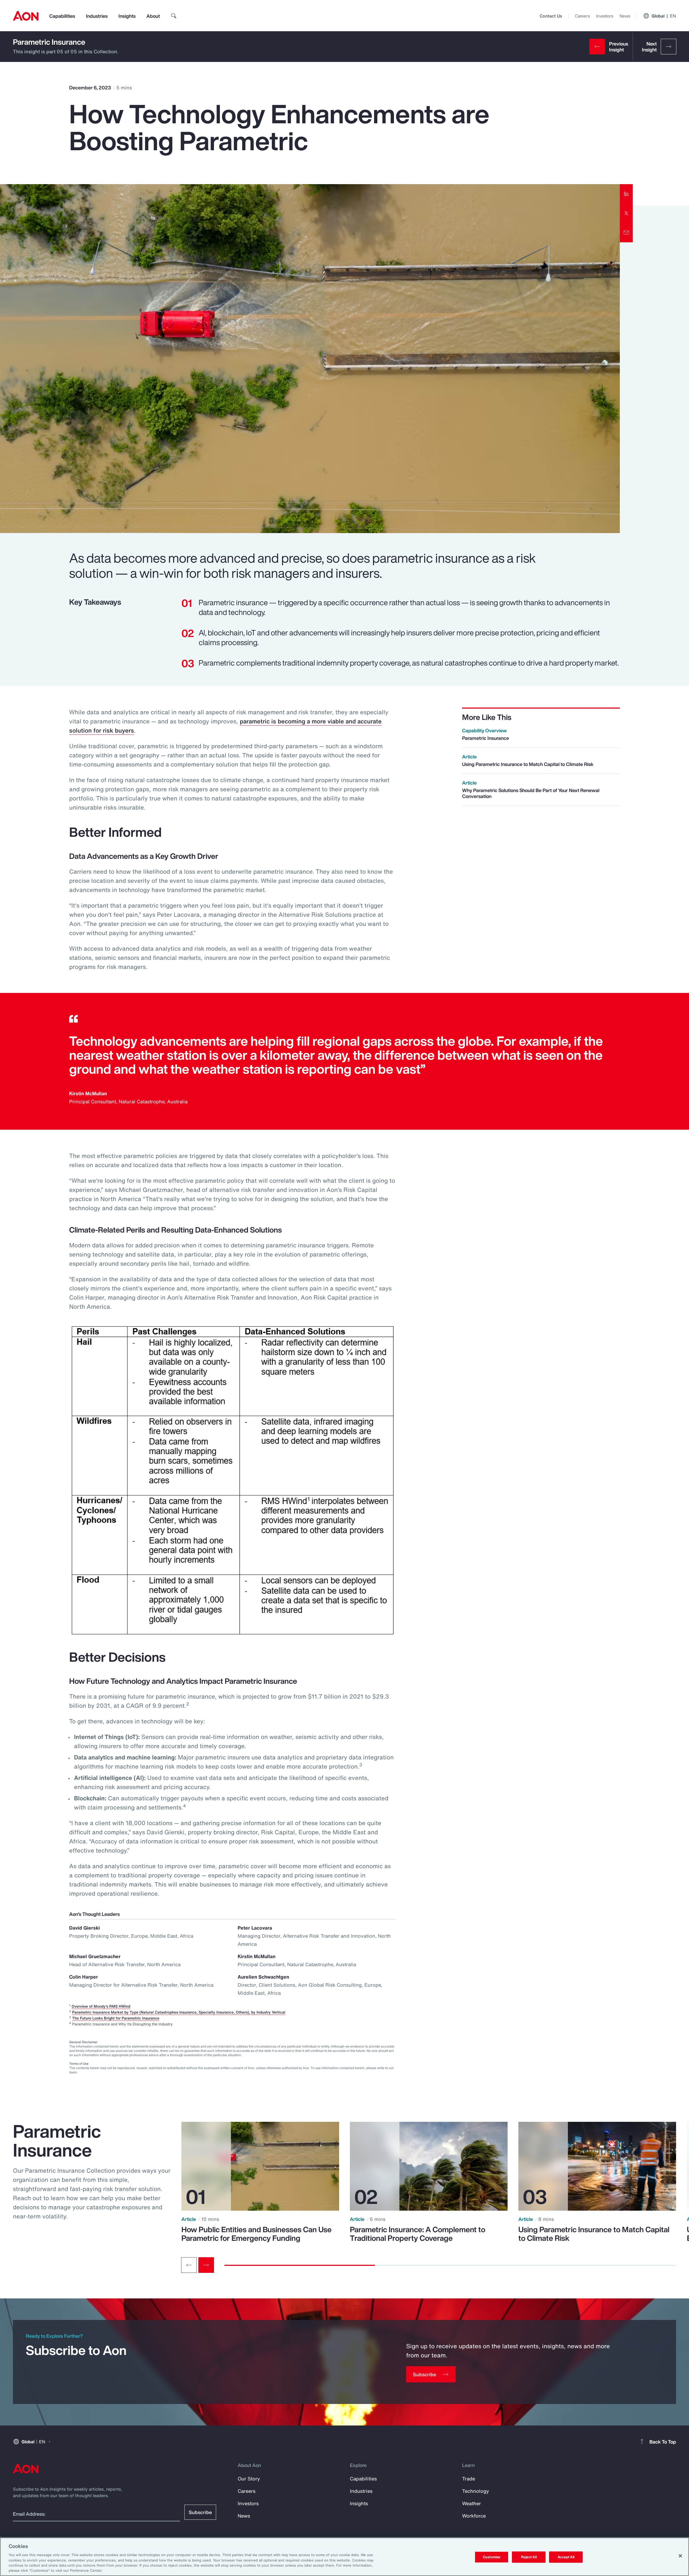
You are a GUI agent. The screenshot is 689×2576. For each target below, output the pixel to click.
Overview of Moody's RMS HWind (101, 2006)
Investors (605, 16)
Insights (127, 16)
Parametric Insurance (49, 42)
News (625, 16)
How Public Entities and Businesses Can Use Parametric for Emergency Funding (256, 2234)
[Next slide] (206, 2265)
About (153, 16)
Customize (492, 2557)
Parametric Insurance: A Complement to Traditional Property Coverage (418, 2234)
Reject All (529, 2557)
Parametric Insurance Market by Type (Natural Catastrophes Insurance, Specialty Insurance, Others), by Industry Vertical (179, 2012)
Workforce (474, 2516)
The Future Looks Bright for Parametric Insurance (116, 2018)
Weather (472, 2503)
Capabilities (62, 16)
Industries (97, 16)
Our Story (249, 2479)
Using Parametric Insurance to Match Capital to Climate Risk (594, 2234)
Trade (469, 2479)
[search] (174, 16)
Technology (476, 2491)
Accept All (566, 2557)
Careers (582, 16)
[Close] (680, 2556)
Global (664, 16)
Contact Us (551, 16)
